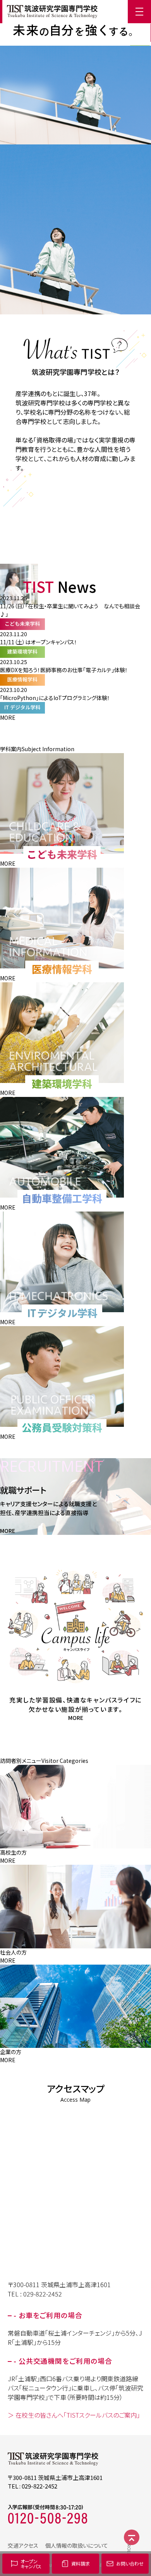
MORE (8, 717)
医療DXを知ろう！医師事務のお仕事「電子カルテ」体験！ (64, 670)
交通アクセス (23, 2545)
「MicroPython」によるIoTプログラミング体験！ (55, 698)
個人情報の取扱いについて (77, 2545)
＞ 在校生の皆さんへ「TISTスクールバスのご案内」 (74, 2415)
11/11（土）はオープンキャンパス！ (39, 642)
